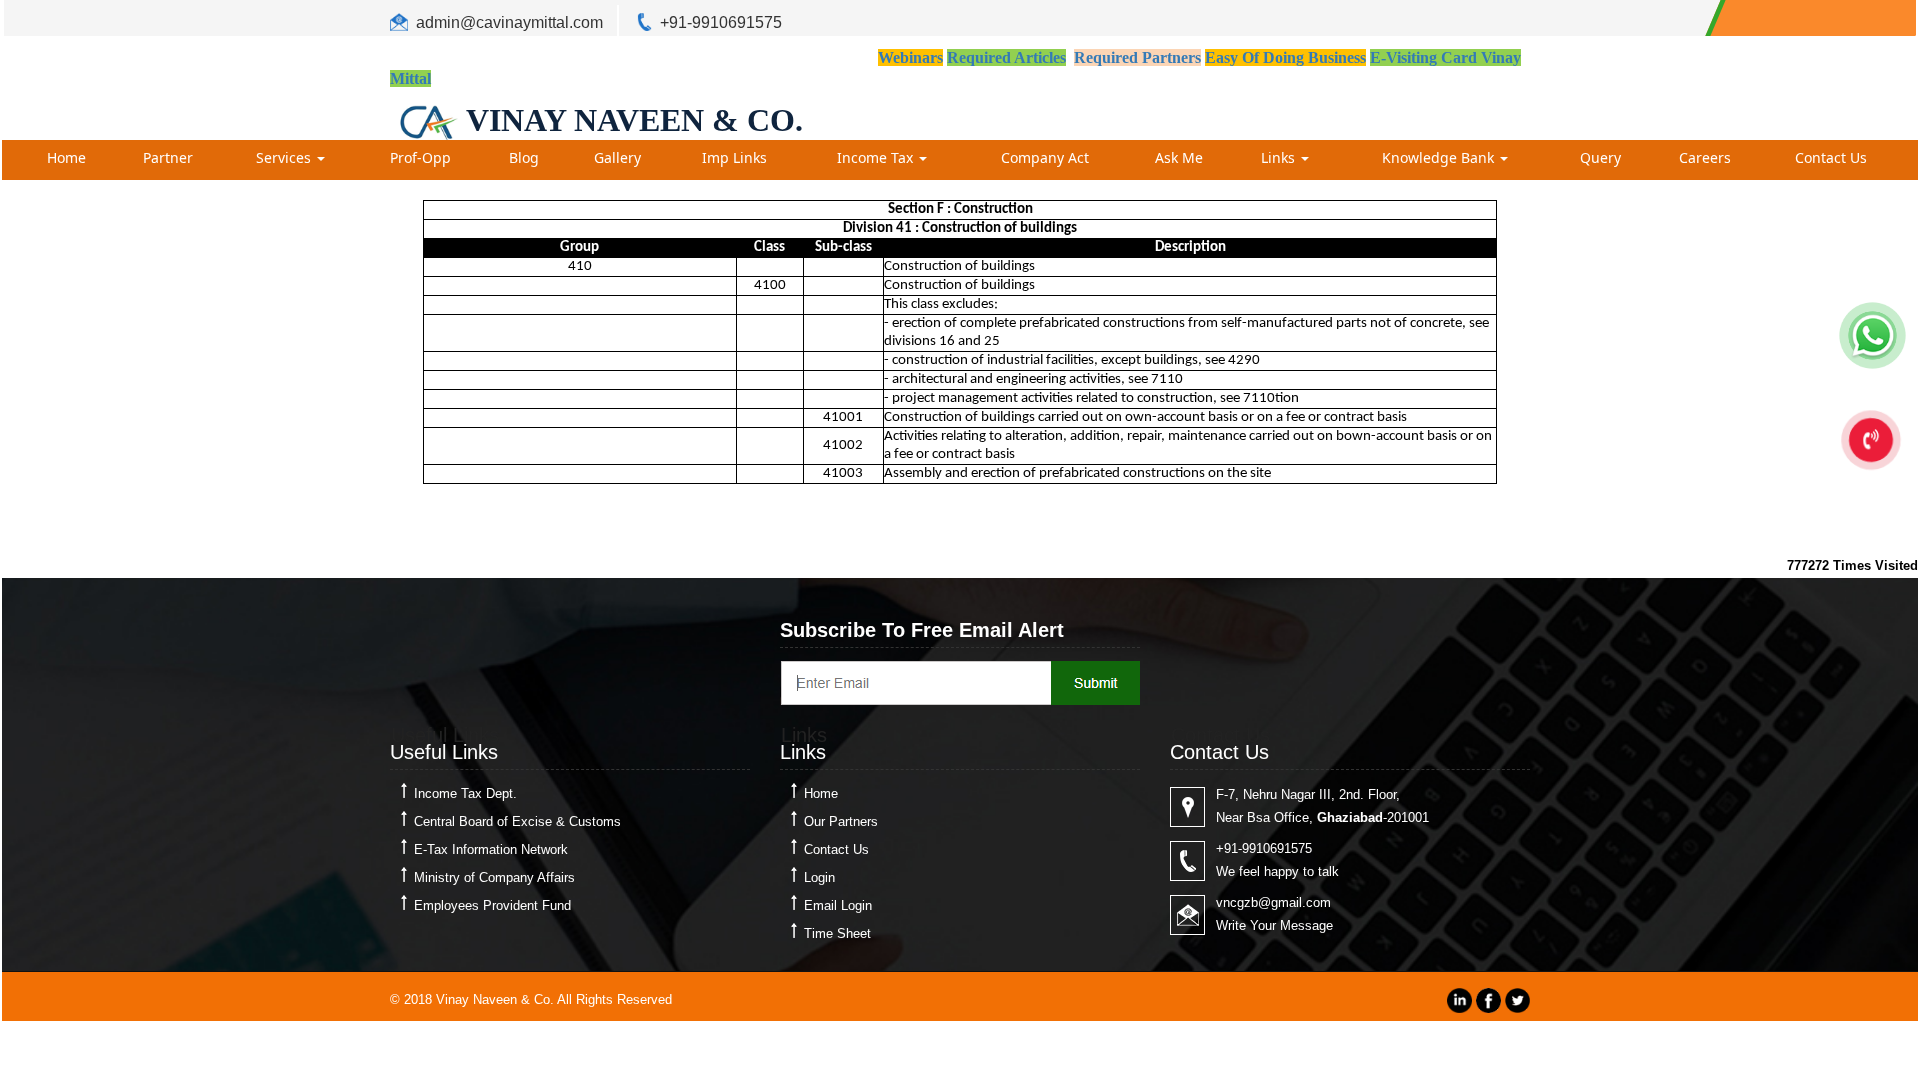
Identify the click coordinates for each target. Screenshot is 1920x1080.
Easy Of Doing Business (1285, 57)
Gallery (617, 157)
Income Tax (877, 157)
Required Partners (1137, 57)
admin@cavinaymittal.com (509, 22)
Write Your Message (1274, 925)
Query (1600, 157)
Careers (1705, 157)
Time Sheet (837, 933)
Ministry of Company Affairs (494, 877)
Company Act (1045, 157)
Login (819, 877)
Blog (524, 157)
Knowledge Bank (1440, 157)
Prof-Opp (420, 157)
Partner (168, 157)
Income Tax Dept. (465, 793)
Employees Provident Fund (492, 905)
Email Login (838, 905)
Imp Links (734, 157)
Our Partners (841, 821)
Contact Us (1831, 157)
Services (285, 157)
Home (66, 157)
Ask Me (1179, 157)
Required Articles (1006, 57)
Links (1280, 157)
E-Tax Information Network (491, 849)
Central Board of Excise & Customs (517, 821)
